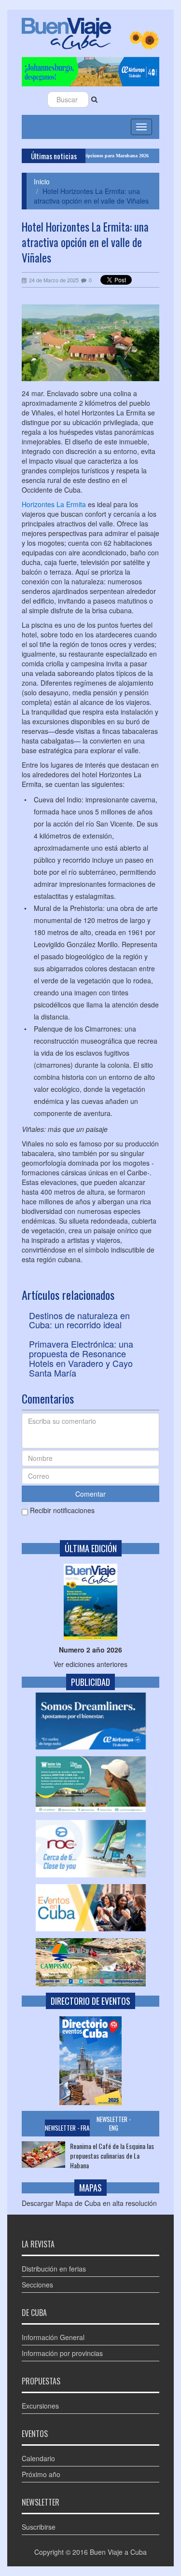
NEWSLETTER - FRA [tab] (67, 2128)
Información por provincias (62, 2353)
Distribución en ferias (54, 2269)
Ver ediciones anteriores (90, 1664)
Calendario (38, 2458)
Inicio (42, 181)
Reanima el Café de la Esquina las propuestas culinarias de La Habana (112, 2156)
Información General (53, 2337)
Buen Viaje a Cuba (118, 2552)
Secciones (37, 2285)
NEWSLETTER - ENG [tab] (114, 2124)
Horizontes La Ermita (54, 504)
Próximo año (41, 2474)
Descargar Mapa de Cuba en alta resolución (89, 2203)
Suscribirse (39, 2527)
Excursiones (40, 2406)
